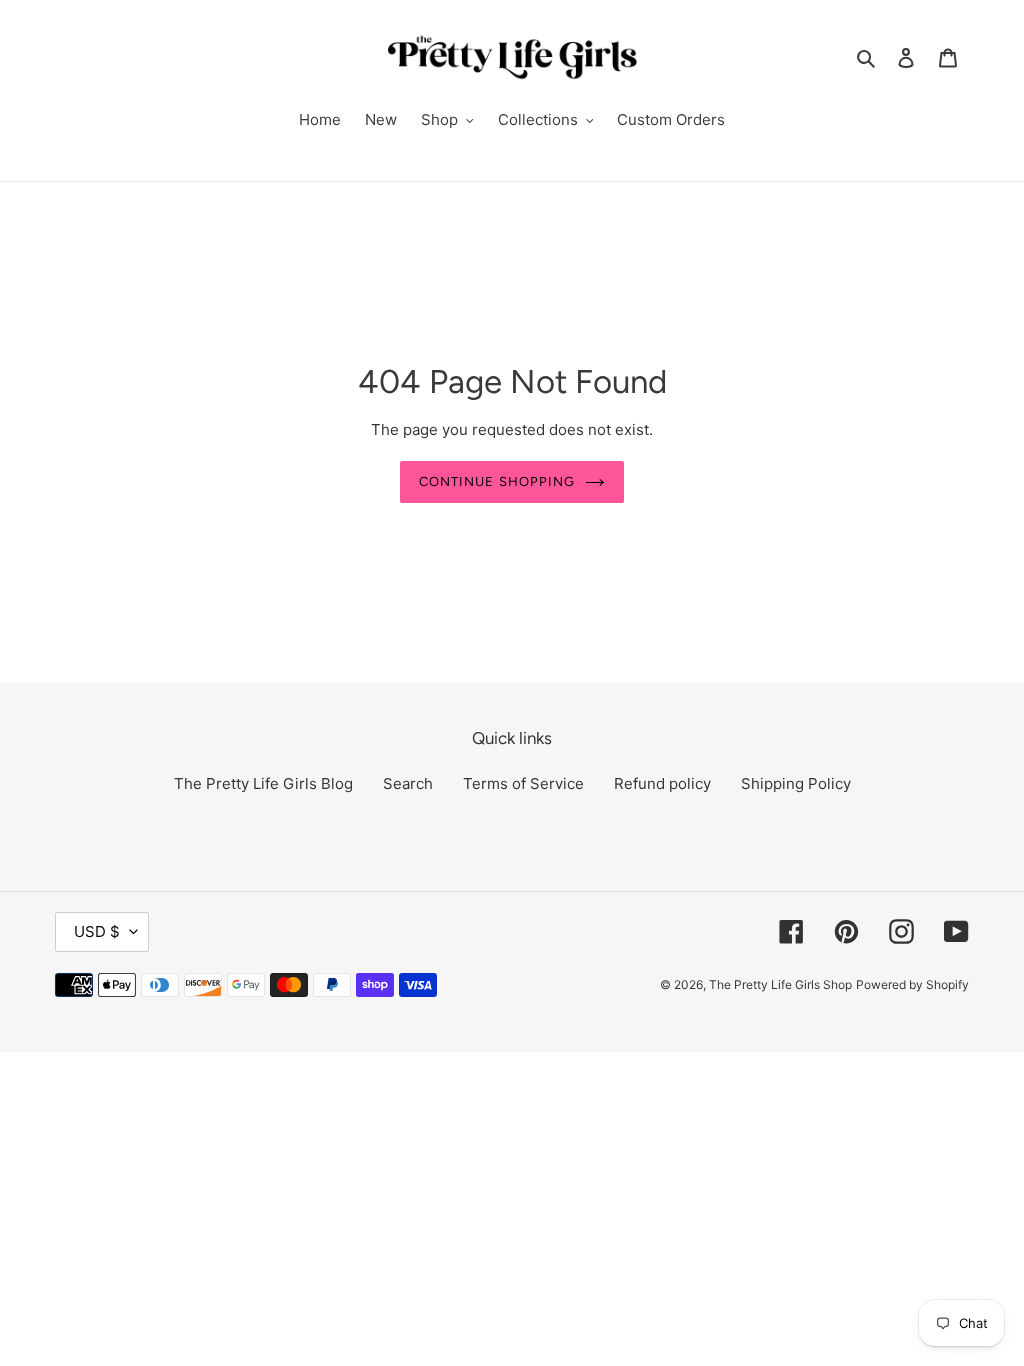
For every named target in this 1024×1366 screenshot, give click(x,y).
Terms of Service (523, 783)
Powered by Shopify (912, 984)
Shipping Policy (796, 783)
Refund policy (662, 783)
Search (408, 783)
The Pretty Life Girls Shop (780, 984)
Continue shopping (497, 481)
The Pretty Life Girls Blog (263, 783)
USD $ (97, 931)
